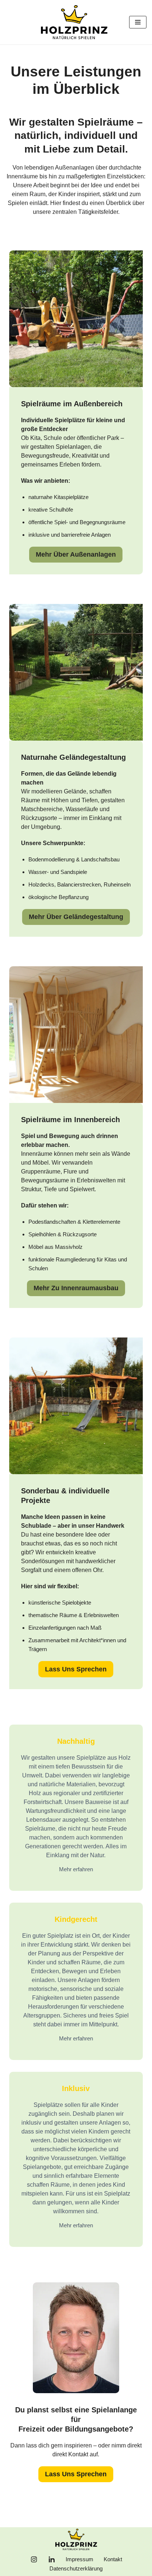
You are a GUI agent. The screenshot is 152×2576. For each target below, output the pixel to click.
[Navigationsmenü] (138, 22)
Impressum (80, 2559)
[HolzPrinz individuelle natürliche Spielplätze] (76, 22)
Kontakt (113, 2559)
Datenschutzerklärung (76, 2568)
